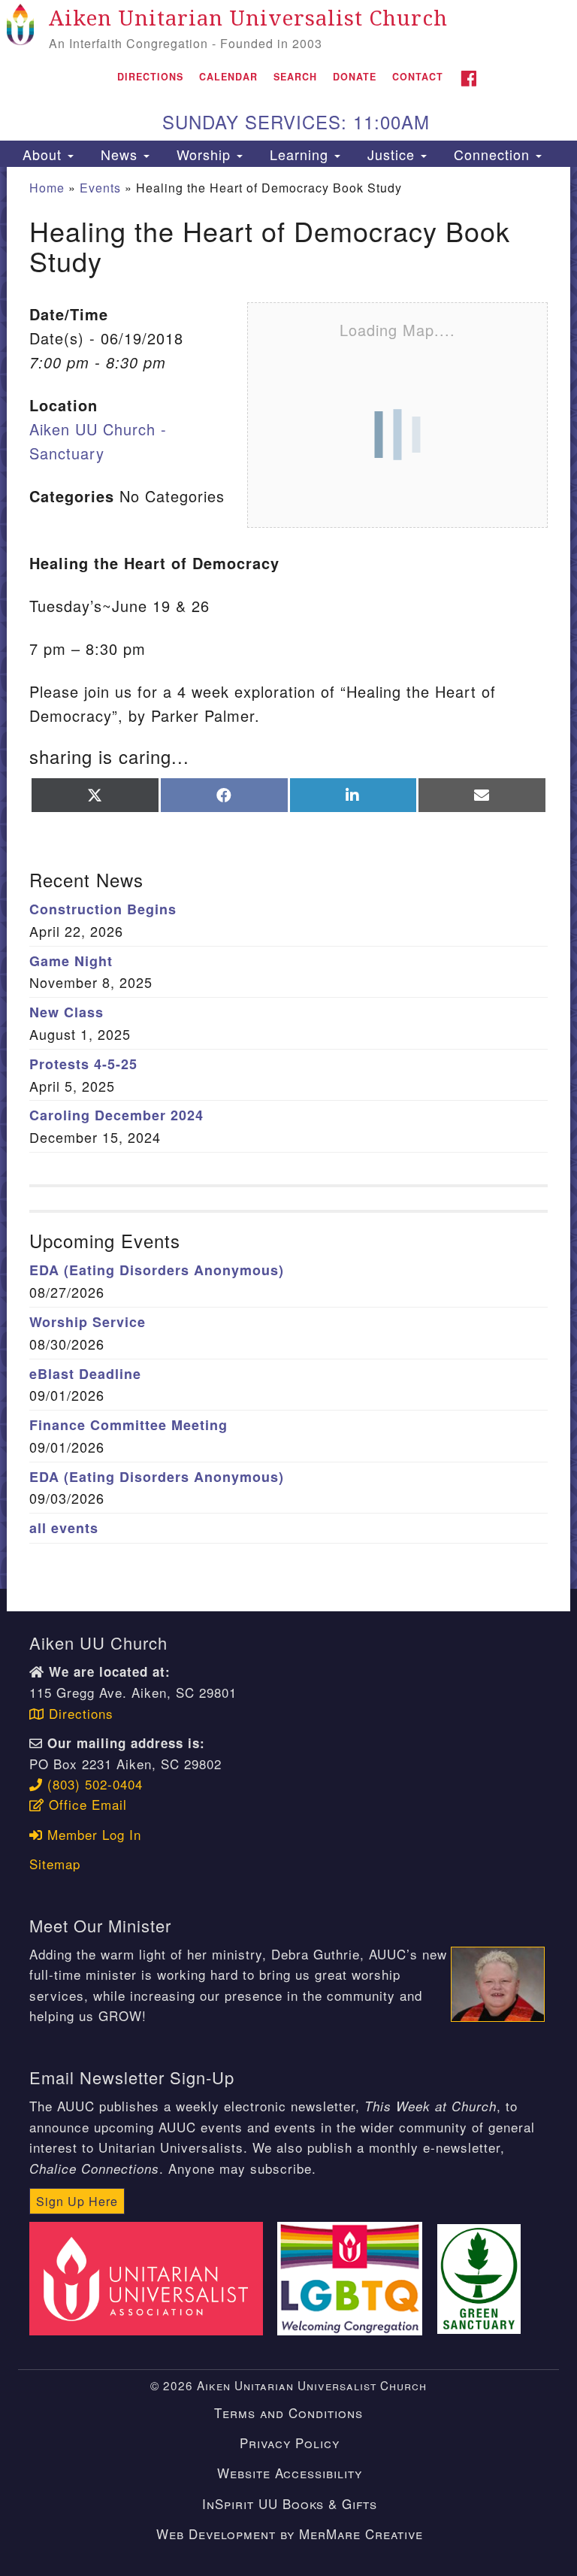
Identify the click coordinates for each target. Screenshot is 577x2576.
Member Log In (92, 1834)
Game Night (71, 961)
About (42, 154)
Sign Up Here (77, 2201)
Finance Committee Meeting (128, 1425)
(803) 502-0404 (93, 1784)
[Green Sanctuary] (484, 2276)
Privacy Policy (290, 2443)
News (119, 154)
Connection (492, 154)
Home (47, 188)
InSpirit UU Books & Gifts (290, 2503)
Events (100, 188)
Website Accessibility (290, 2473)
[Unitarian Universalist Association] (151, 2276)
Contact (418, 77)
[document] (288, 878)
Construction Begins (103, 909)
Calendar (228, 77)
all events (64, 1528)
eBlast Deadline (85, 1374)
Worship (204, 154)
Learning (299, 154)
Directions (150, 77)
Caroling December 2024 (116, 1115)
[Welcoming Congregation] (355, 2276)
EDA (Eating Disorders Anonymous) (157, 1270)
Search (295, 77)
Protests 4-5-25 (83, 1064)
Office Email (86, 1804)
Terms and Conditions (288, 2412)
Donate (355, 77)
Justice (391, 154)
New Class (66, 1012)
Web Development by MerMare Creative (290, 2534)
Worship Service (88, 1322)
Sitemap (55, 1864)
